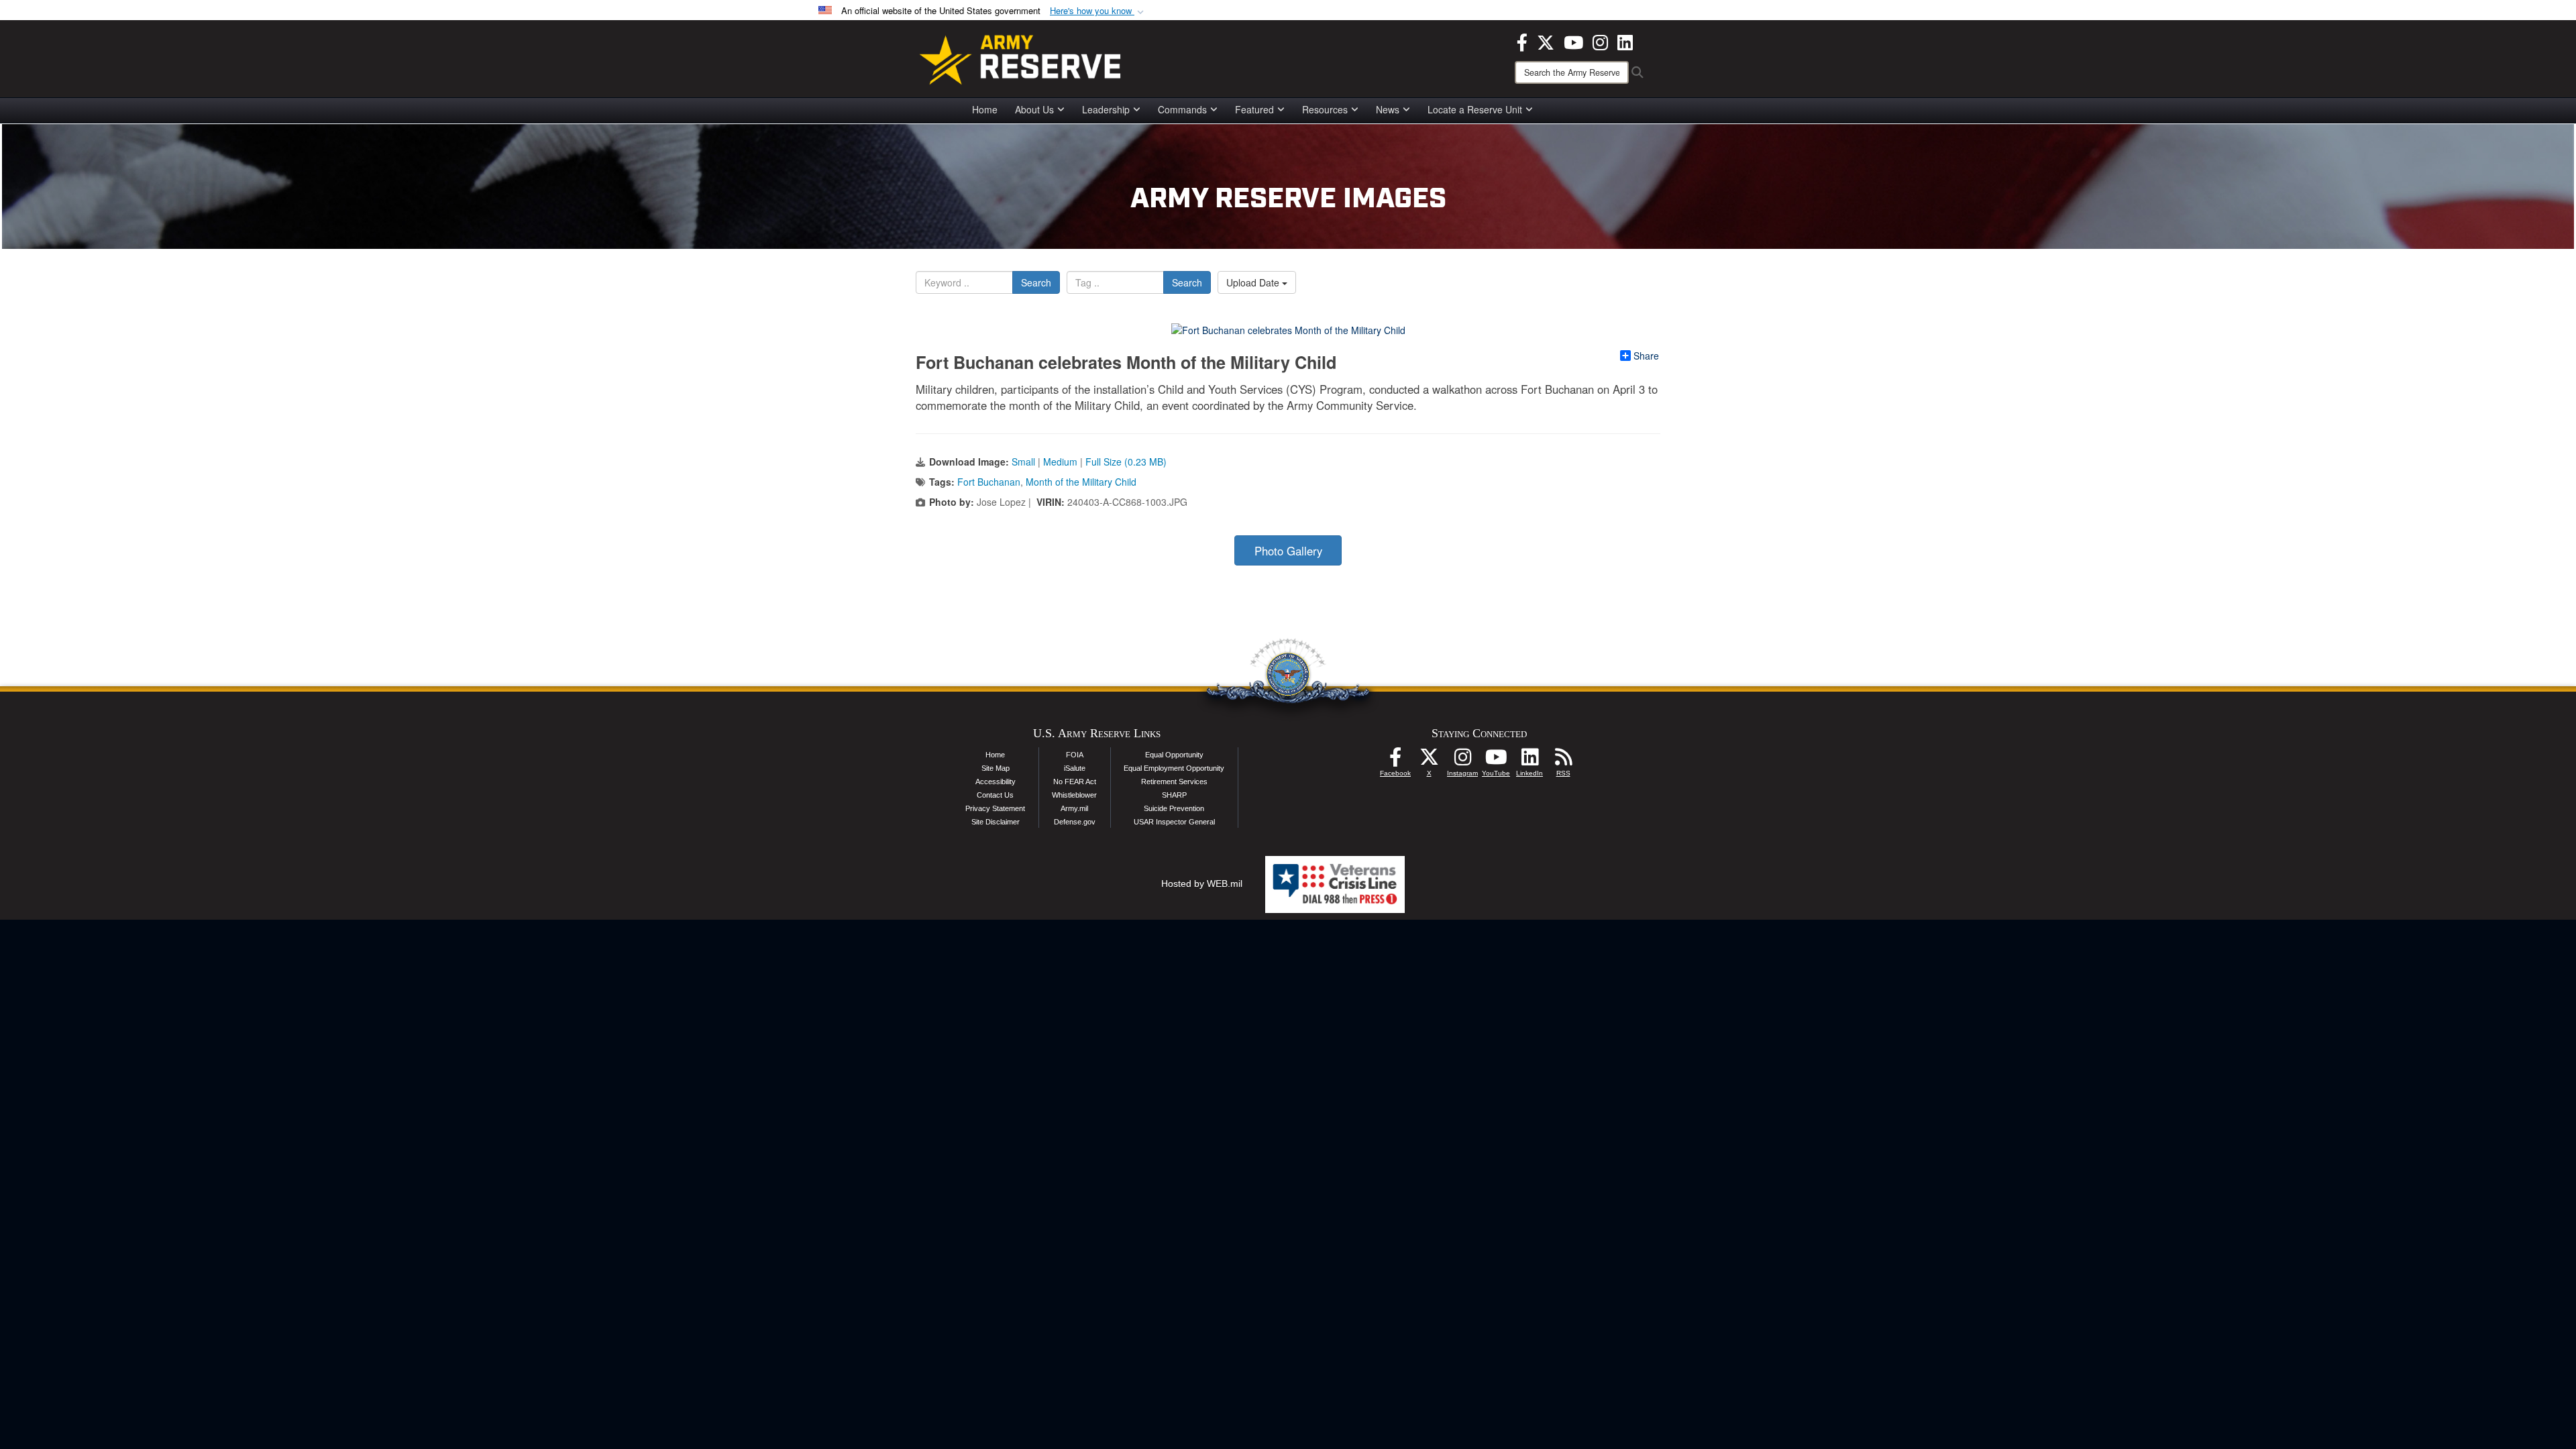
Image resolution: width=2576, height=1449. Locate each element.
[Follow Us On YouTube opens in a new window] (1496, 761)
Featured (1254, 109)
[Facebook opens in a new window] (1522, 41)
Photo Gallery (1288, 551)
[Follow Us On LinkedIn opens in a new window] (1529, 761)
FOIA (1075, 755)
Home (985, 109)
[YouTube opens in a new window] (1573, 41)
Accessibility (996, 782)
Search (1036, 282)
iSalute (1075, 768)
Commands (1182, 109)
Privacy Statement (995, 808)
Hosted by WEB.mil (1202, 883)
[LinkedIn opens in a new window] (1625, 41)
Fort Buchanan (989, 482)
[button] (1098, 11)
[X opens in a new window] (1546, 41)
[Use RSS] (1563, 761)
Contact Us (995, 795)
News (1388, 109)
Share (1646, 356)
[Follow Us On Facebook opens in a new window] (1395, 761)
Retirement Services (1174, 782)
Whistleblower (1074, 795)
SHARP (1174, 795)
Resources (1325, 109)
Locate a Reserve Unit (1475, 109)
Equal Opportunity (1174, 755)
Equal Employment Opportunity (1174, 768)
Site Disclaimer (996, 822)
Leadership (1106, 109)
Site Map (996, 768)
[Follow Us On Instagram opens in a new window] (1462, 761)
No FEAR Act (1075, 782)
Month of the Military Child (1081, 482)
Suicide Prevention (1174, 808)
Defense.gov (1075, 822)
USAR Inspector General (1174, 822)
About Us (1034, 109)
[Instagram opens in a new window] (1600, 41)
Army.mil (1074, 808)
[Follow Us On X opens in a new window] (1429, 761)
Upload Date (1254, 282)
